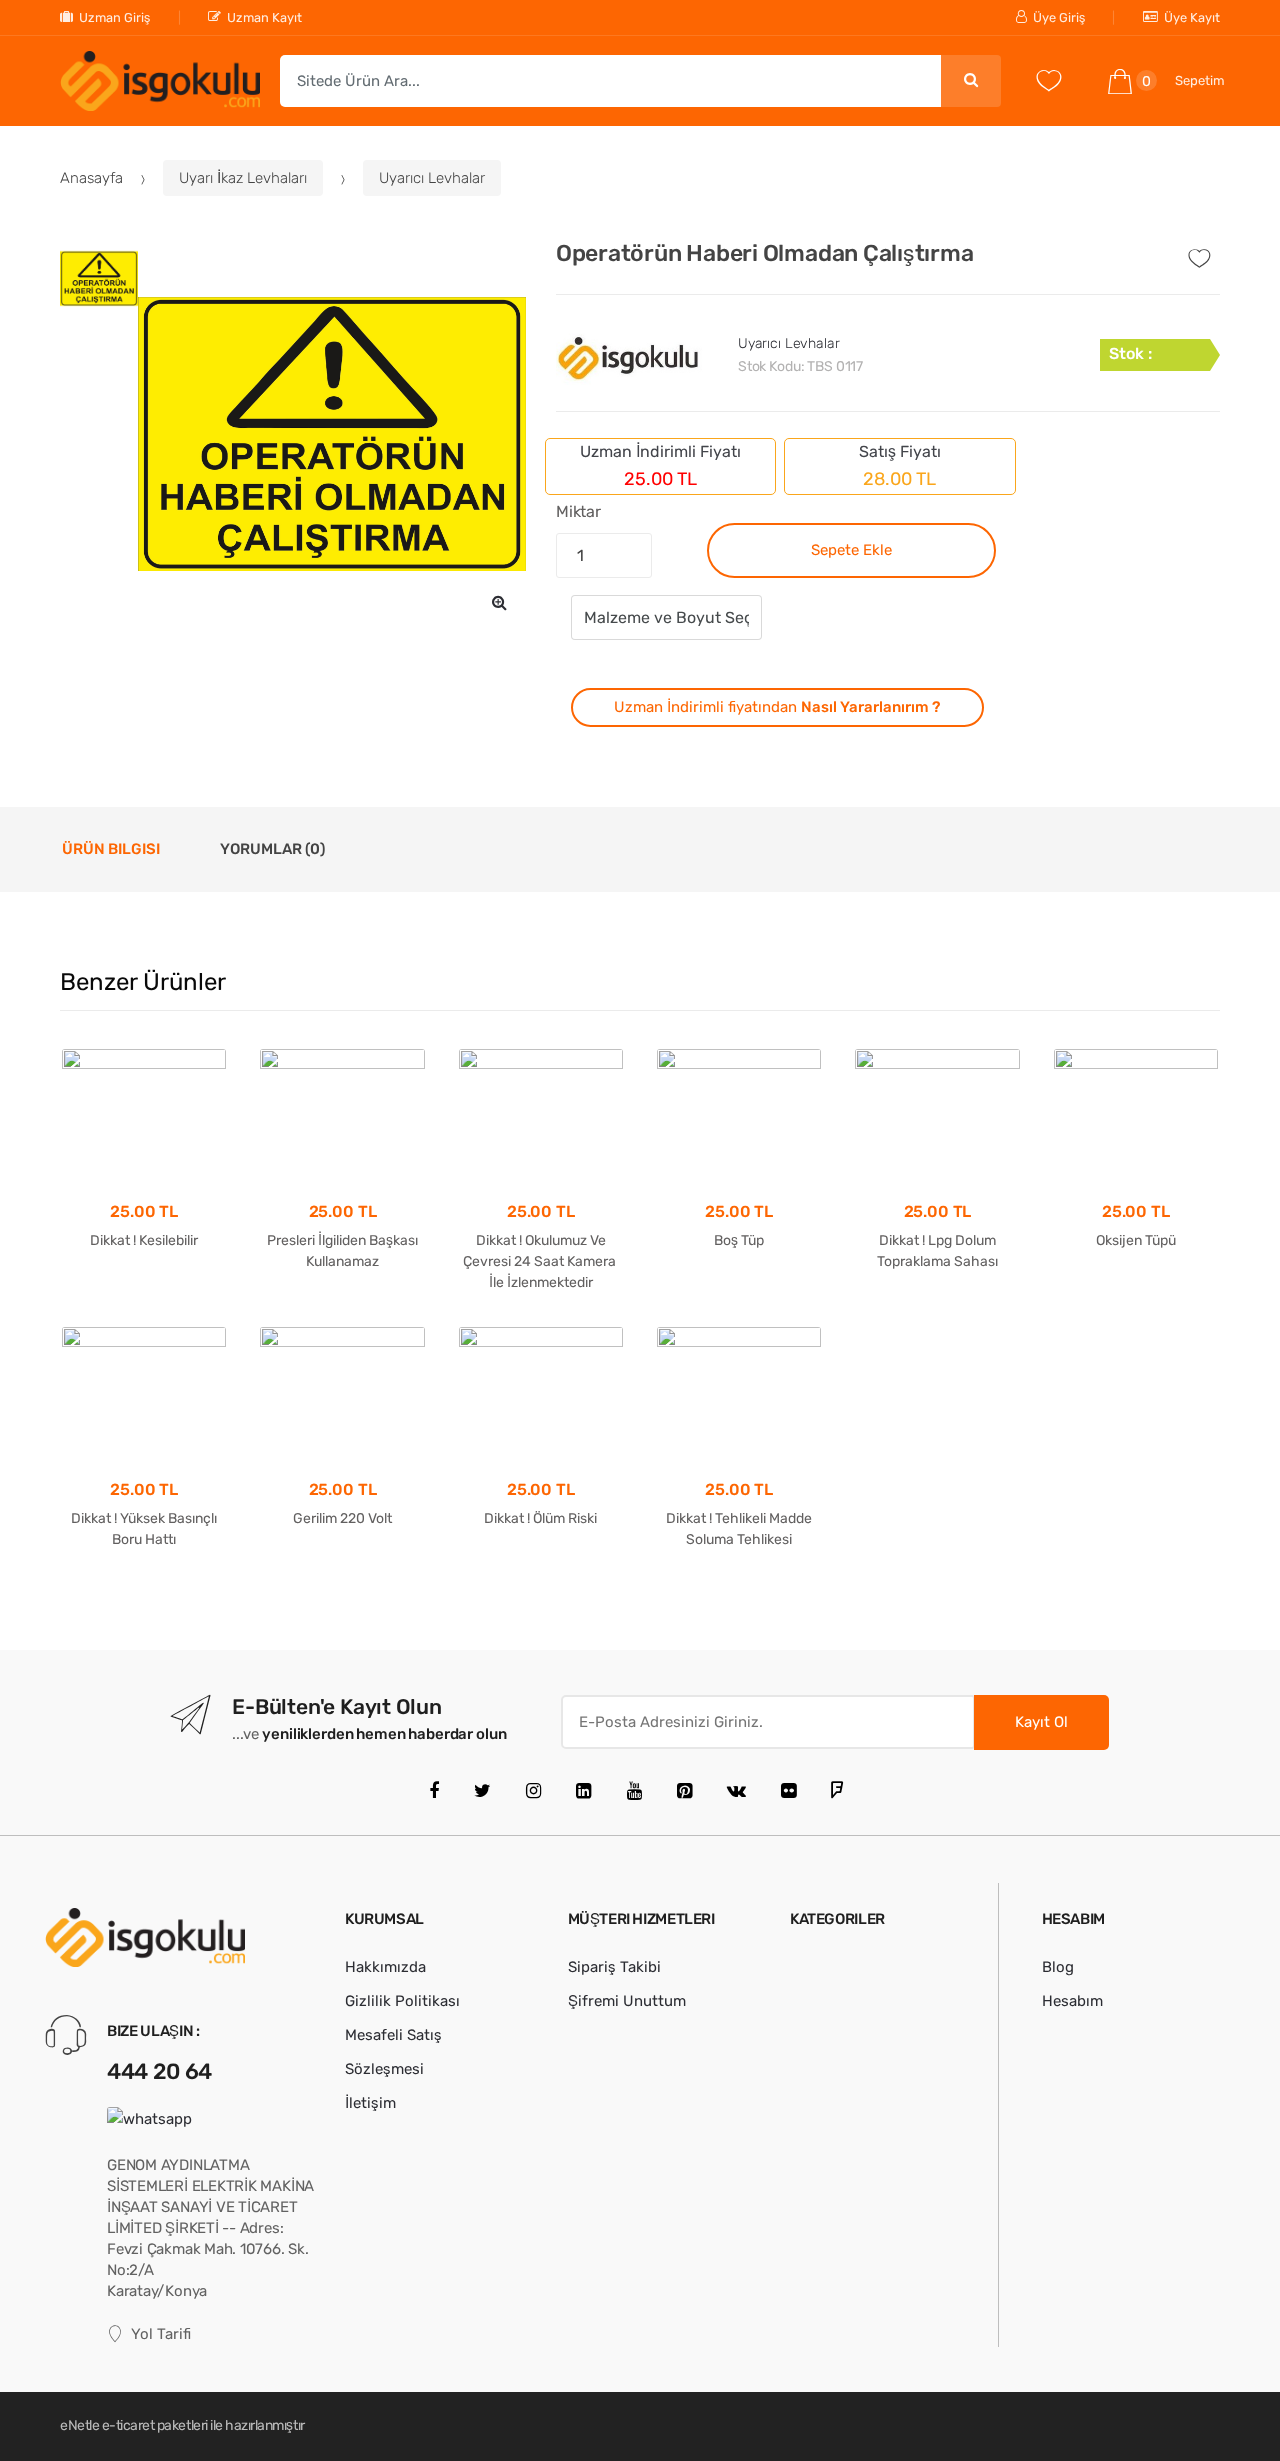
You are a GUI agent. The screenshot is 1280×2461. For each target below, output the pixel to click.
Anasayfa (91, 178)
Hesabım (1072, 2001)
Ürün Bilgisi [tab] (111, 849)
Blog (1058, 1967)
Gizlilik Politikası (402, 2001)
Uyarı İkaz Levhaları (243, 178)
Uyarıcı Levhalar (432, 178)
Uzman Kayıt (264, 17)
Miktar (578, 511)
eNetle (79, 2425)
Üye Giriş (1059, 17)
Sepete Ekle (851, 550)
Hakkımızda (385, 1967)
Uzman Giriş (114, 17)
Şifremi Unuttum (627, 2001)
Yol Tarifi (161, 2334)
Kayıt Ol (1041, 1722)
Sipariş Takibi (614, 1967)
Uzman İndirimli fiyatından (777, 707)
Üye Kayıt (1192, 17)
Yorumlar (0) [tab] (272, 849)
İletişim (370, 2103)
